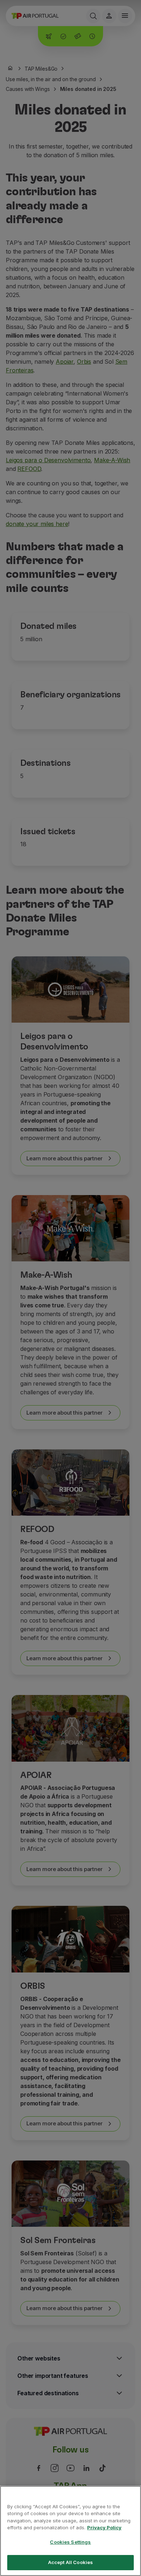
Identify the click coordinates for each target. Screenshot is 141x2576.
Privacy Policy (104, 2527)
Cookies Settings (70, 2542)
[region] (70, 2531)
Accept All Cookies (70, 2562)
